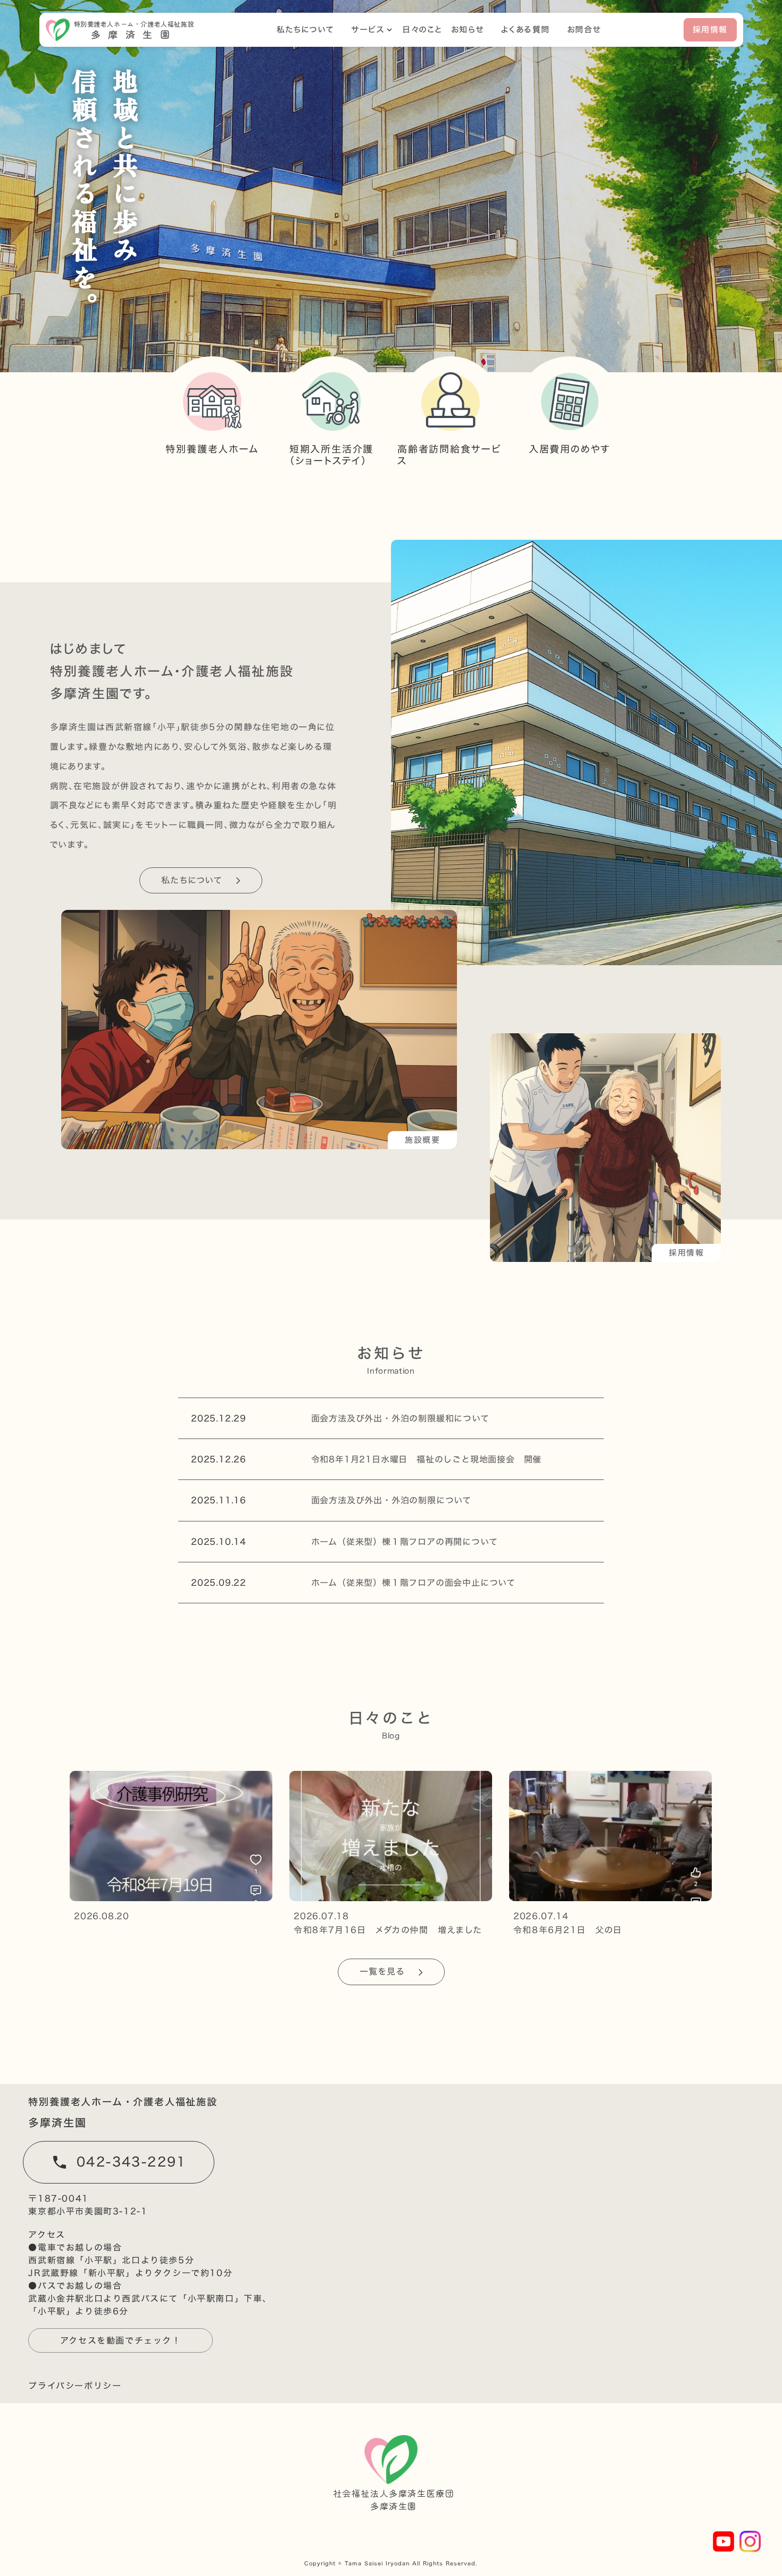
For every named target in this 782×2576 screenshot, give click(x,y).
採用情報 (710, 30)
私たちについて (306, 30)
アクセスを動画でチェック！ (121, 2340)
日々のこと (423, 30)
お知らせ (468, 30)
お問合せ (584, 30)
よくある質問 (526, 30)
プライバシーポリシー (75, 2386)
